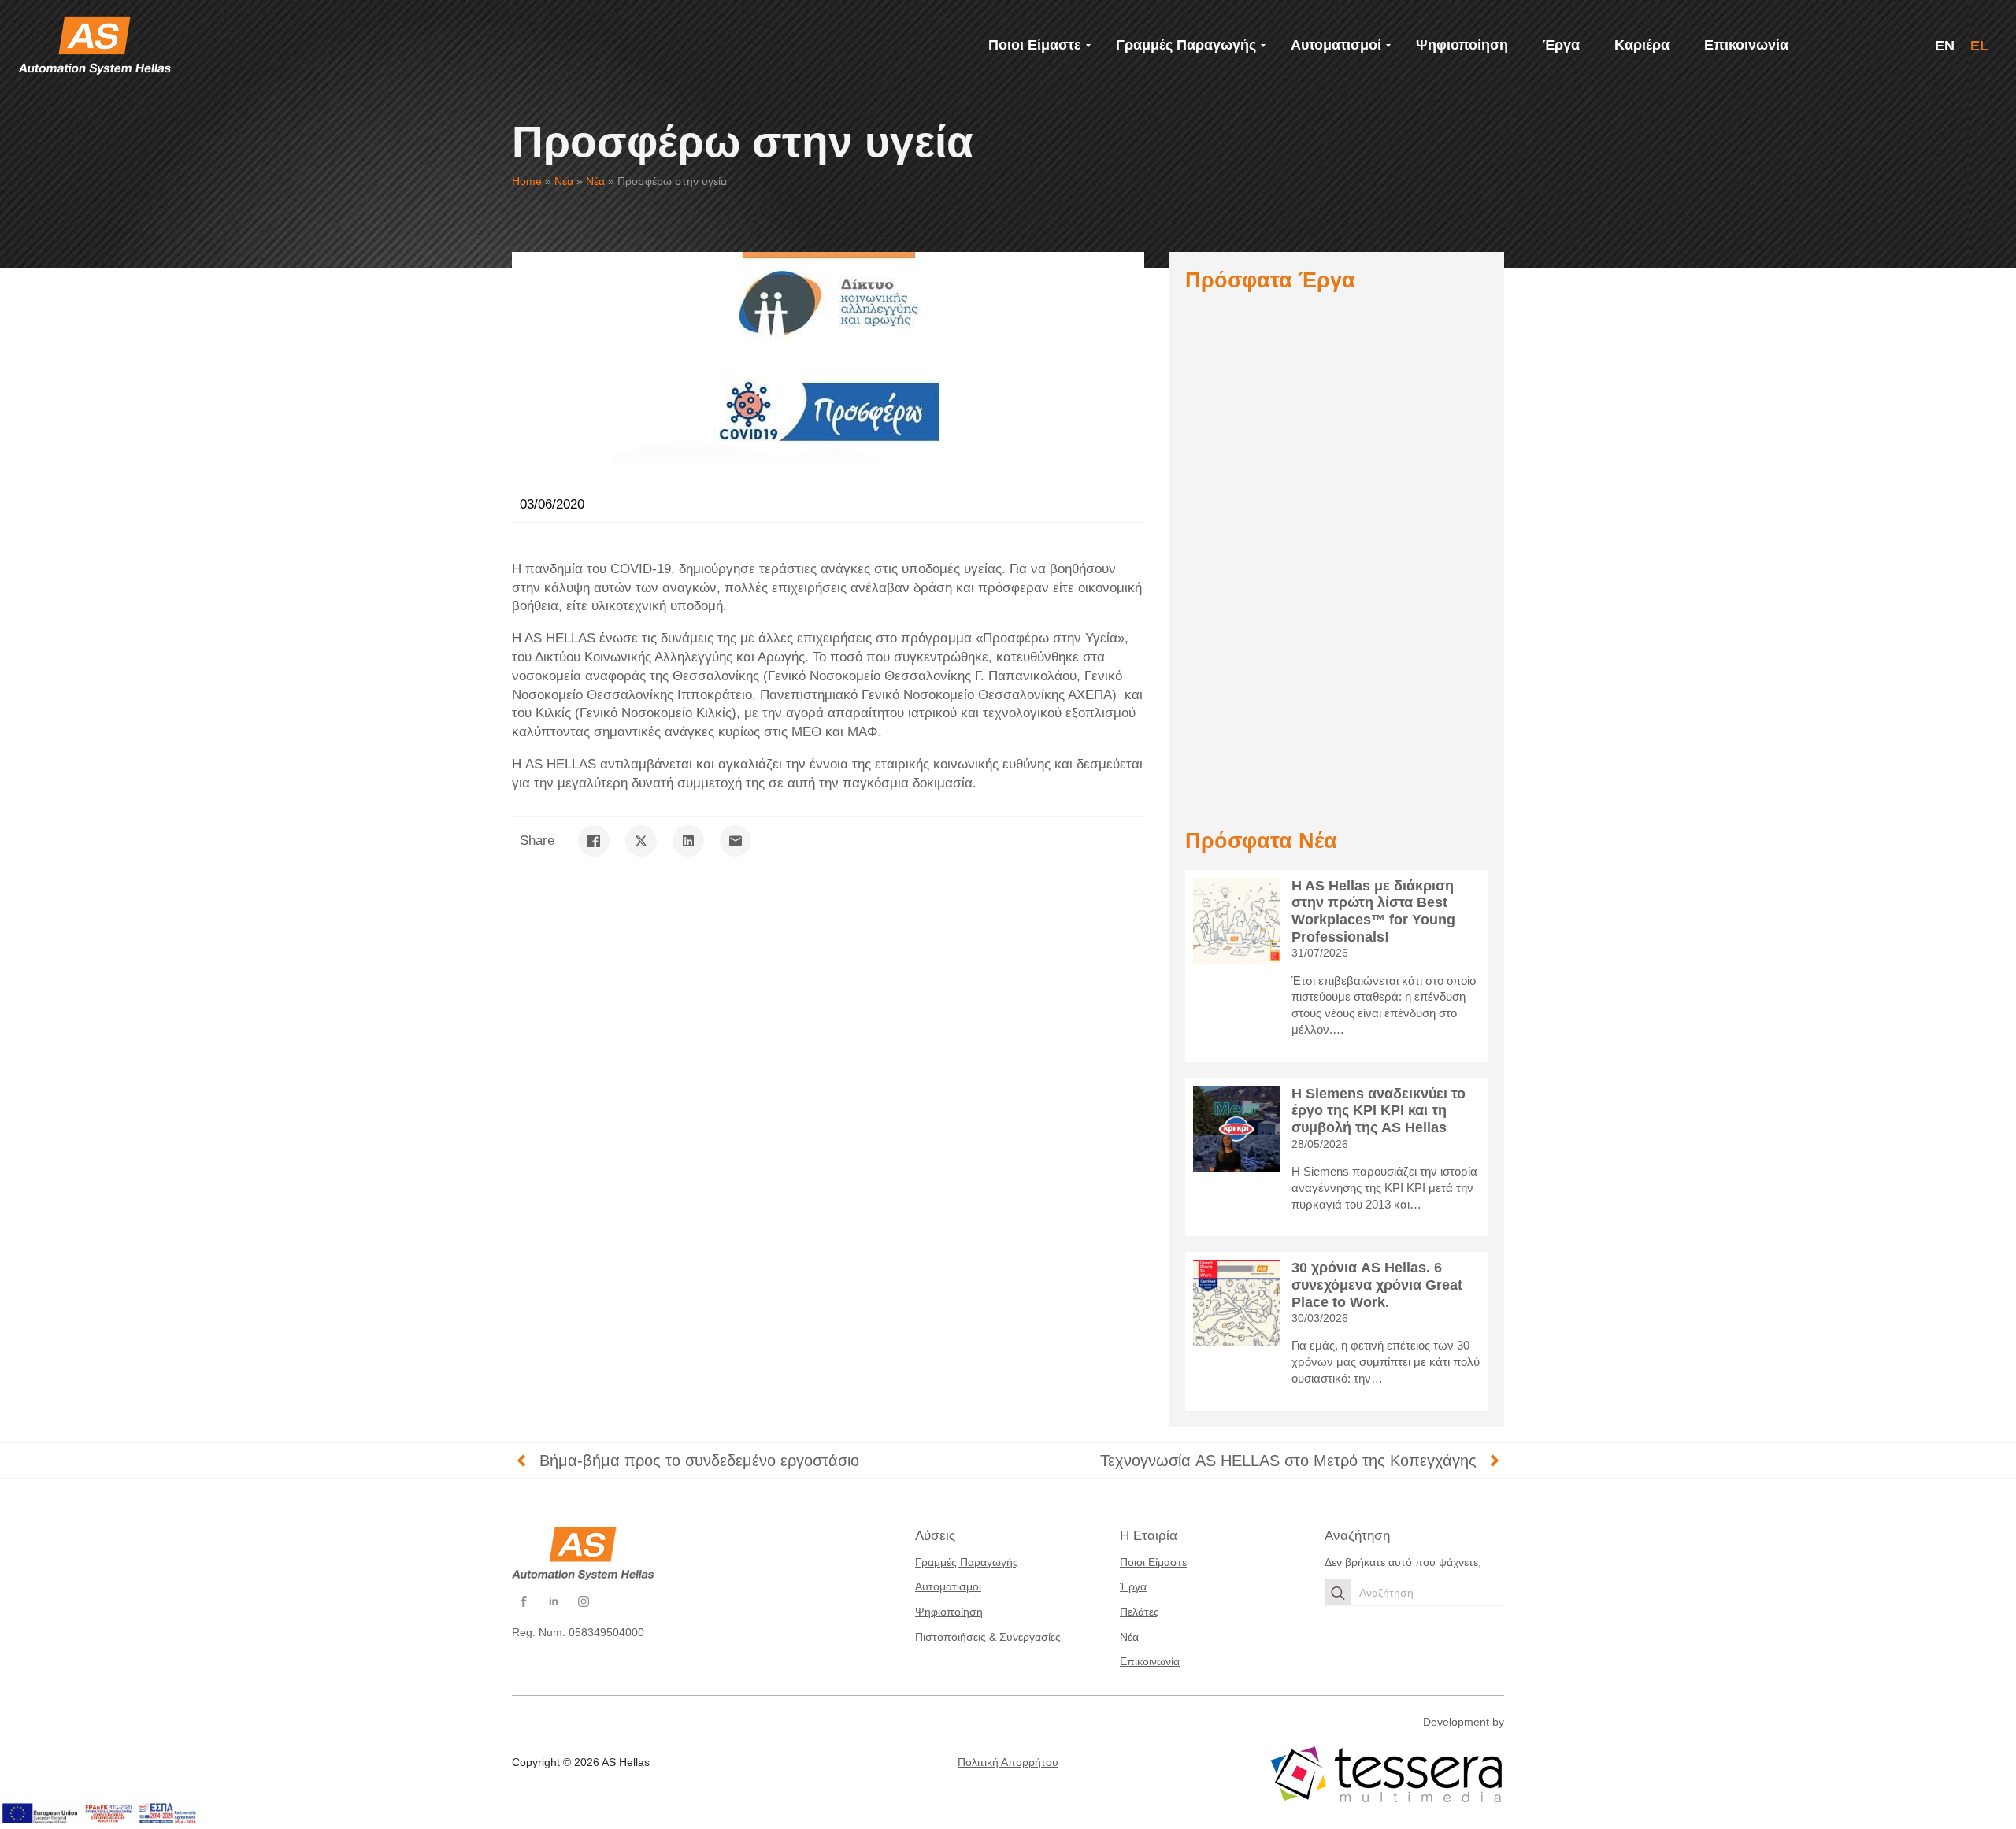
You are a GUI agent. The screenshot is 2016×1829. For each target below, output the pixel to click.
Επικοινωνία (1150, 1661)
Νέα (564, 181)
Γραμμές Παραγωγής (967, 1562)
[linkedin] (554, 1601)
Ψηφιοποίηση (949, 1612)
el (1979, 46)
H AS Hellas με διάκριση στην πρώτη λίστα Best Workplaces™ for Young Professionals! (1373, 911)
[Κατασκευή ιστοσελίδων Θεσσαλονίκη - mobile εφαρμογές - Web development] (1386, 1775)
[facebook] (524, 1601)
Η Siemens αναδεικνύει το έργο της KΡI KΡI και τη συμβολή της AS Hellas (1379, 1111)
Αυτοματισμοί (948, 1586)
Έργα (1133, 1586)
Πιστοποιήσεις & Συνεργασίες (988, 1637)
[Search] (1338, 1593)
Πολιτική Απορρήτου (1008, 1762)
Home (527, 181)
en (1945, 46)
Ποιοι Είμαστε (1153, 1562)
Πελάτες (1140, 1612)
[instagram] (584, 1601)
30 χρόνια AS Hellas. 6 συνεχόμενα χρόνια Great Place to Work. (1377, 1285)
